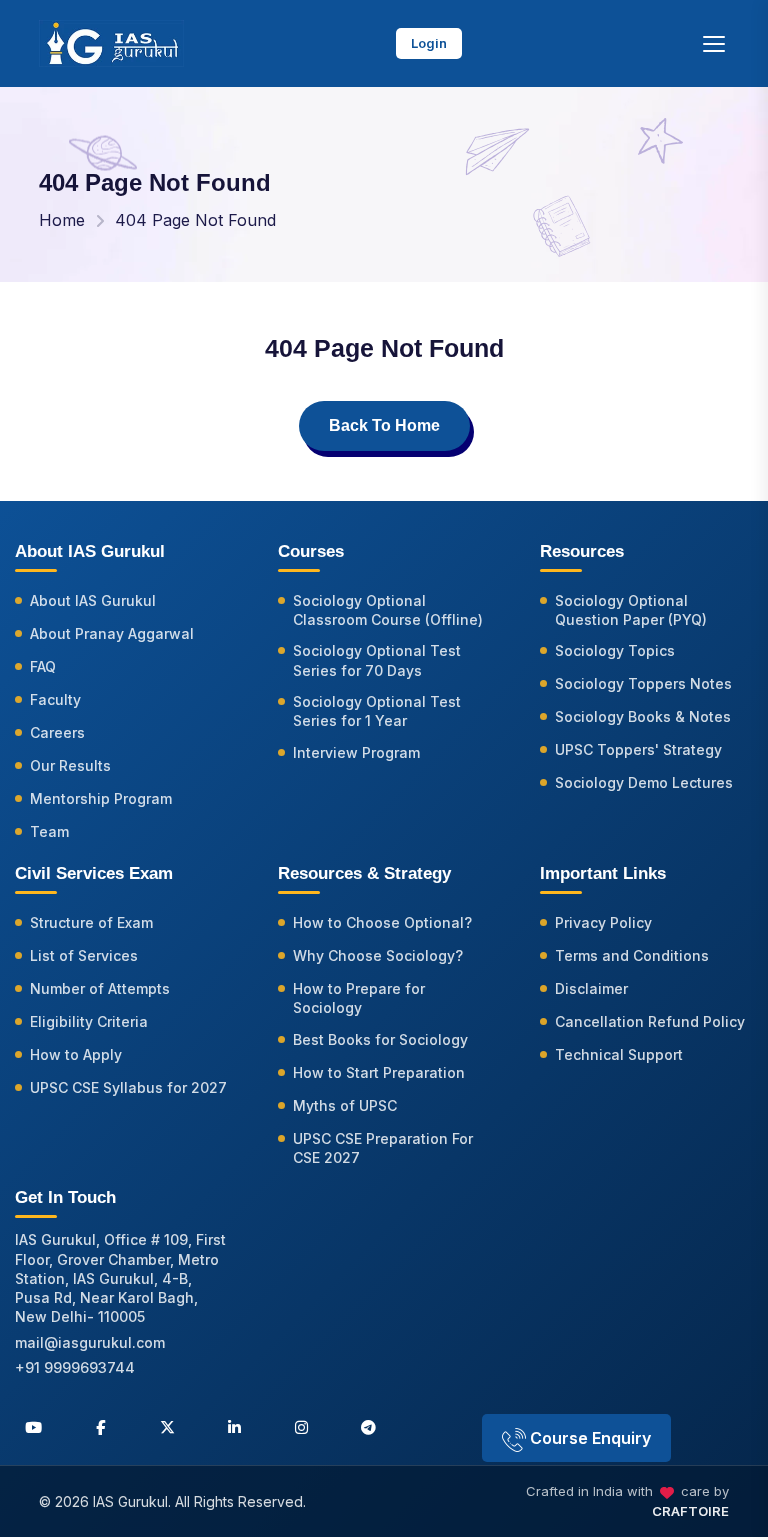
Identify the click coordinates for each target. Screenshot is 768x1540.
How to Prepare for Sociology (359, 998)
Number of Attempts (100, 988)
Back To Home (384, 425)
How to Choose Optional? (382, 922)
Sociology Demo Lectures (644, 782)
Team (49, 831)
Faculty (55, 699)
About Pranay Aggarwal (112, 633)
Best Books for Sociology (380, 1039)
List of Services (84, 955)
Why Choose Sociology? (378, 955)
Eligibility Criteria (89, 1021)
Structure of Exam (91, 922)
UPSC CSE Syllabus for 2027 (128, 1087)
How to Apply (76, 1054)
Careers (57, 732)
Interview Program (356, 752)
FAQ (43, 666)
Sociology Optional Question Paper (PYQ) (631, 610)
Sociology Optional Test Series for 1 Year (377, 711)
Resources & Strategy (364, 873)
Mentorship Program (101, 798)
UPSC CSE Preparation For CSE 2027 (383, 1148)
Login (429, 43)
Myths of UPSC (345, 1105)
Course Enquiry (588, 1438)
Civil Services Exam (94, 873)
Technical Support (619, 1054)
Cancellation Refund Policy (650, 1021)
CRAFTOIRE (690, 1511)
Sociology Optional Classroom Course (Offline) (388, 610)
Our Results (70, 765)
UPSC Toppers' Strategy (638, 749)
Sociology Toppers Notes (643, 683)
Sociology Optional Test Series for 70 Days (377, 660)
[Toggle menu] (714, 44)
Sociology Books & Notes (643, 716)
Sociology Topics (615, 650)
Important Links (603, 873)
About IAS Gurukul (93, 600)
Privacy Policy (603, 922)
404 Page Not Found (195, 220)
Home (62, 220)
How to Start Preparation (379, 1072)
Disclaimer (591, 988)
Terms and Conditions (632, 955)
